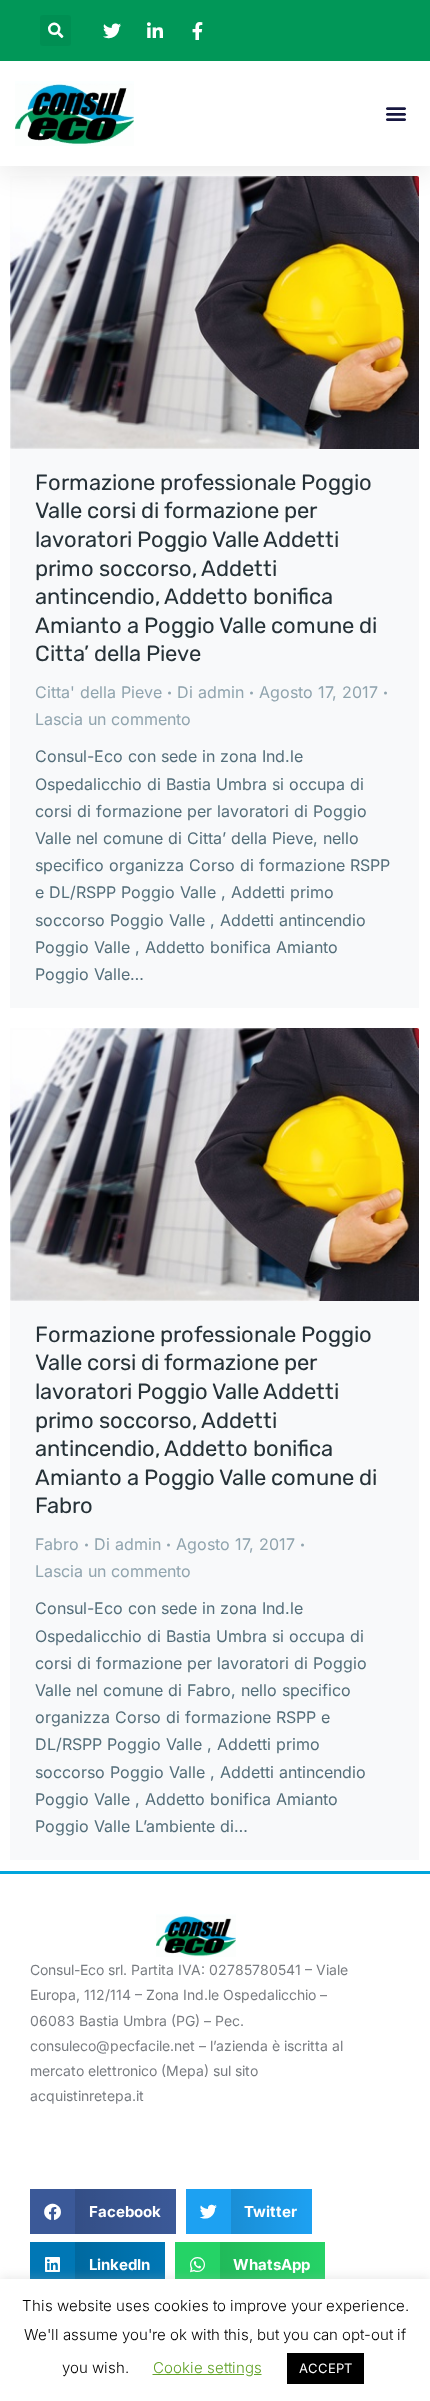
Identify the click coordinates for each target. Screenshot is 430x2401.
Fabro (57, 1544)
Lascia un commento (113, 719)
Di (210, 692)
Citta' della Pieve (98, 692)
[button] (55, 30)
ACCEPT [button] (325, 2368)
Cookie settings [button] (207, 2367)
